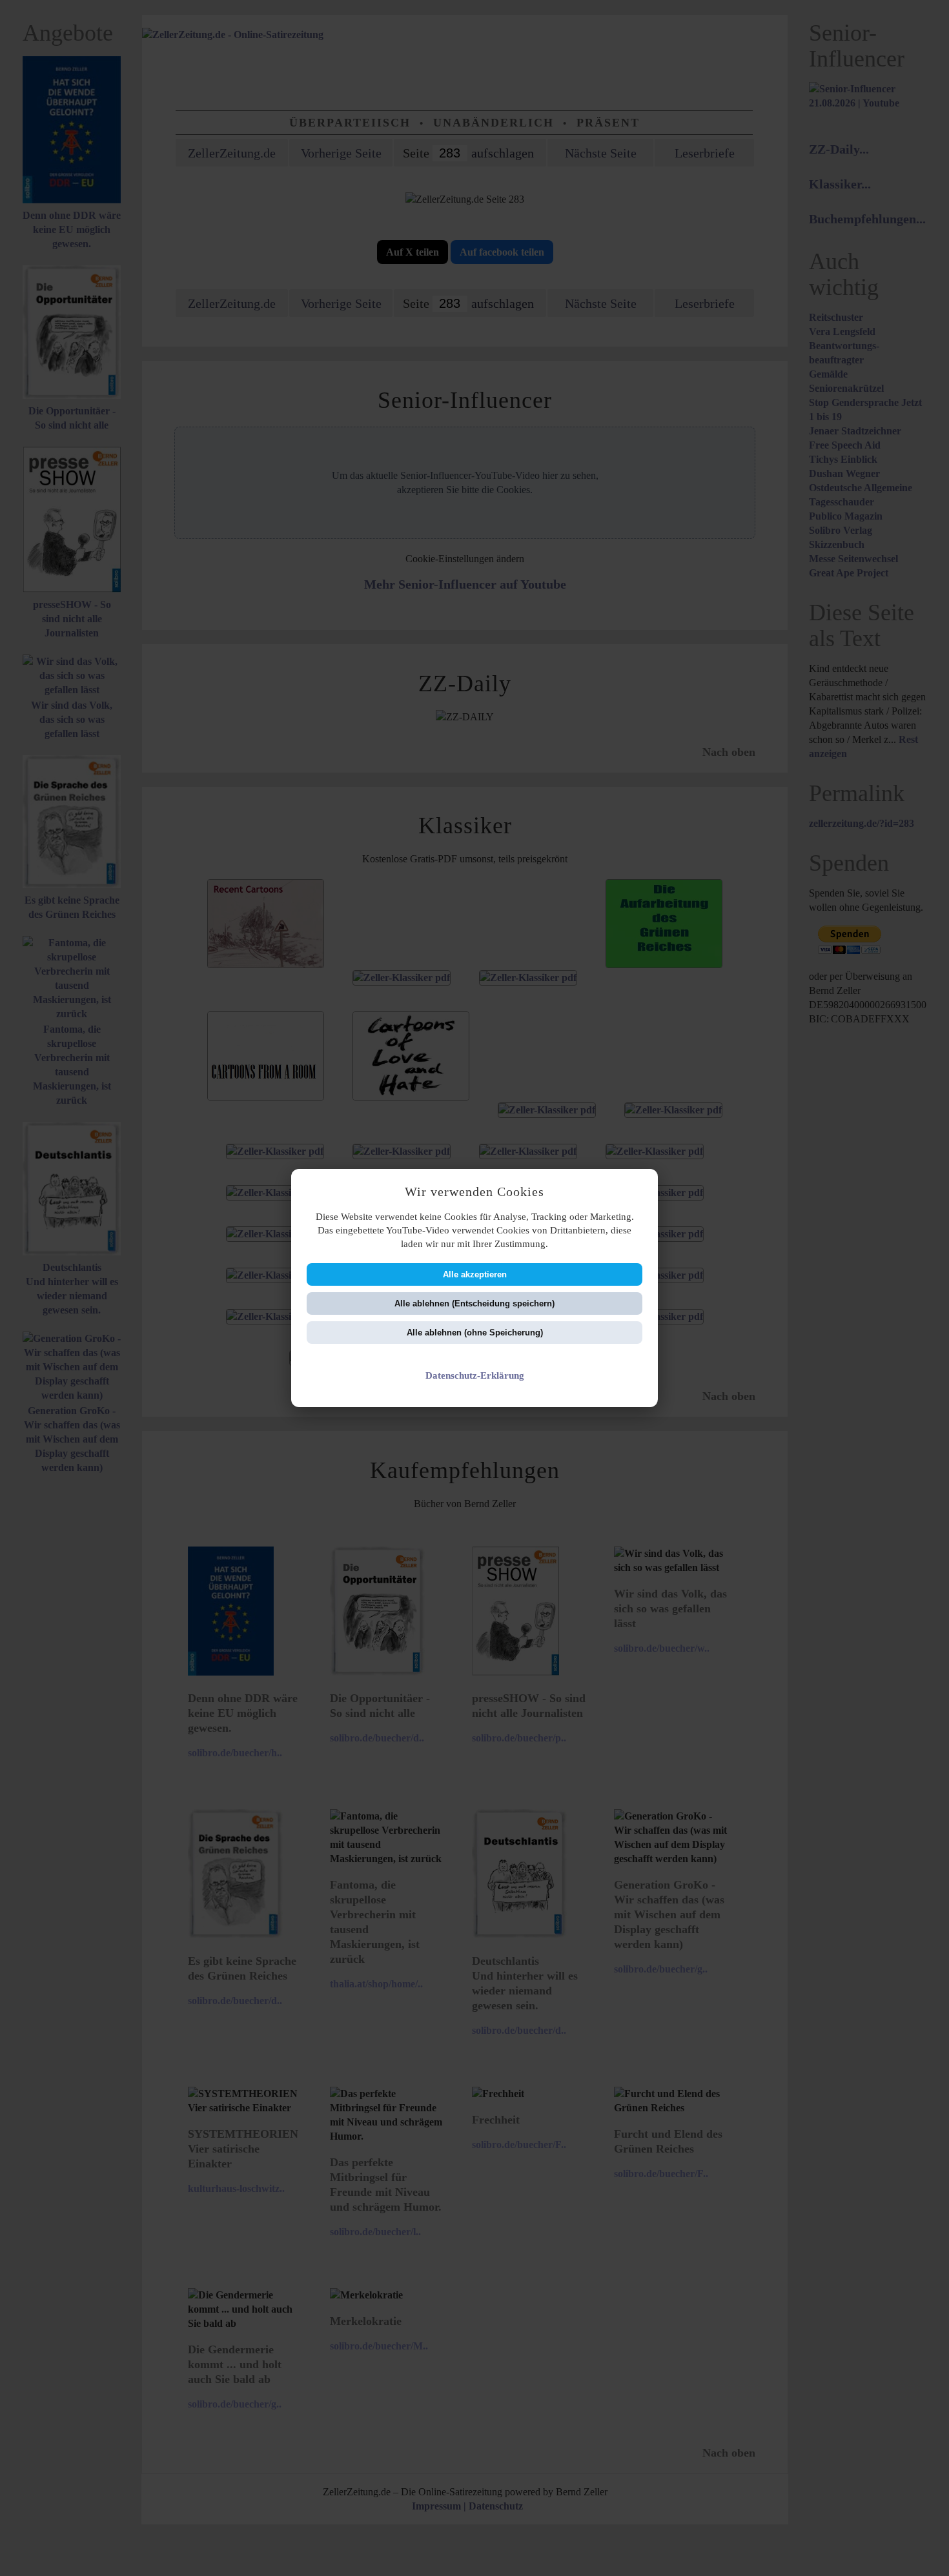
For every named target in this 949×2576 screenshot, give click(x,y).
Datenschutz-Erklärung (475, 1375)
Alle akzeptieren (475, 1274)
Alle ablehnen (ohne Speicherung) (475, 1333)
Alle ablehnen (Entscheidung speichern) (474, 1303)
